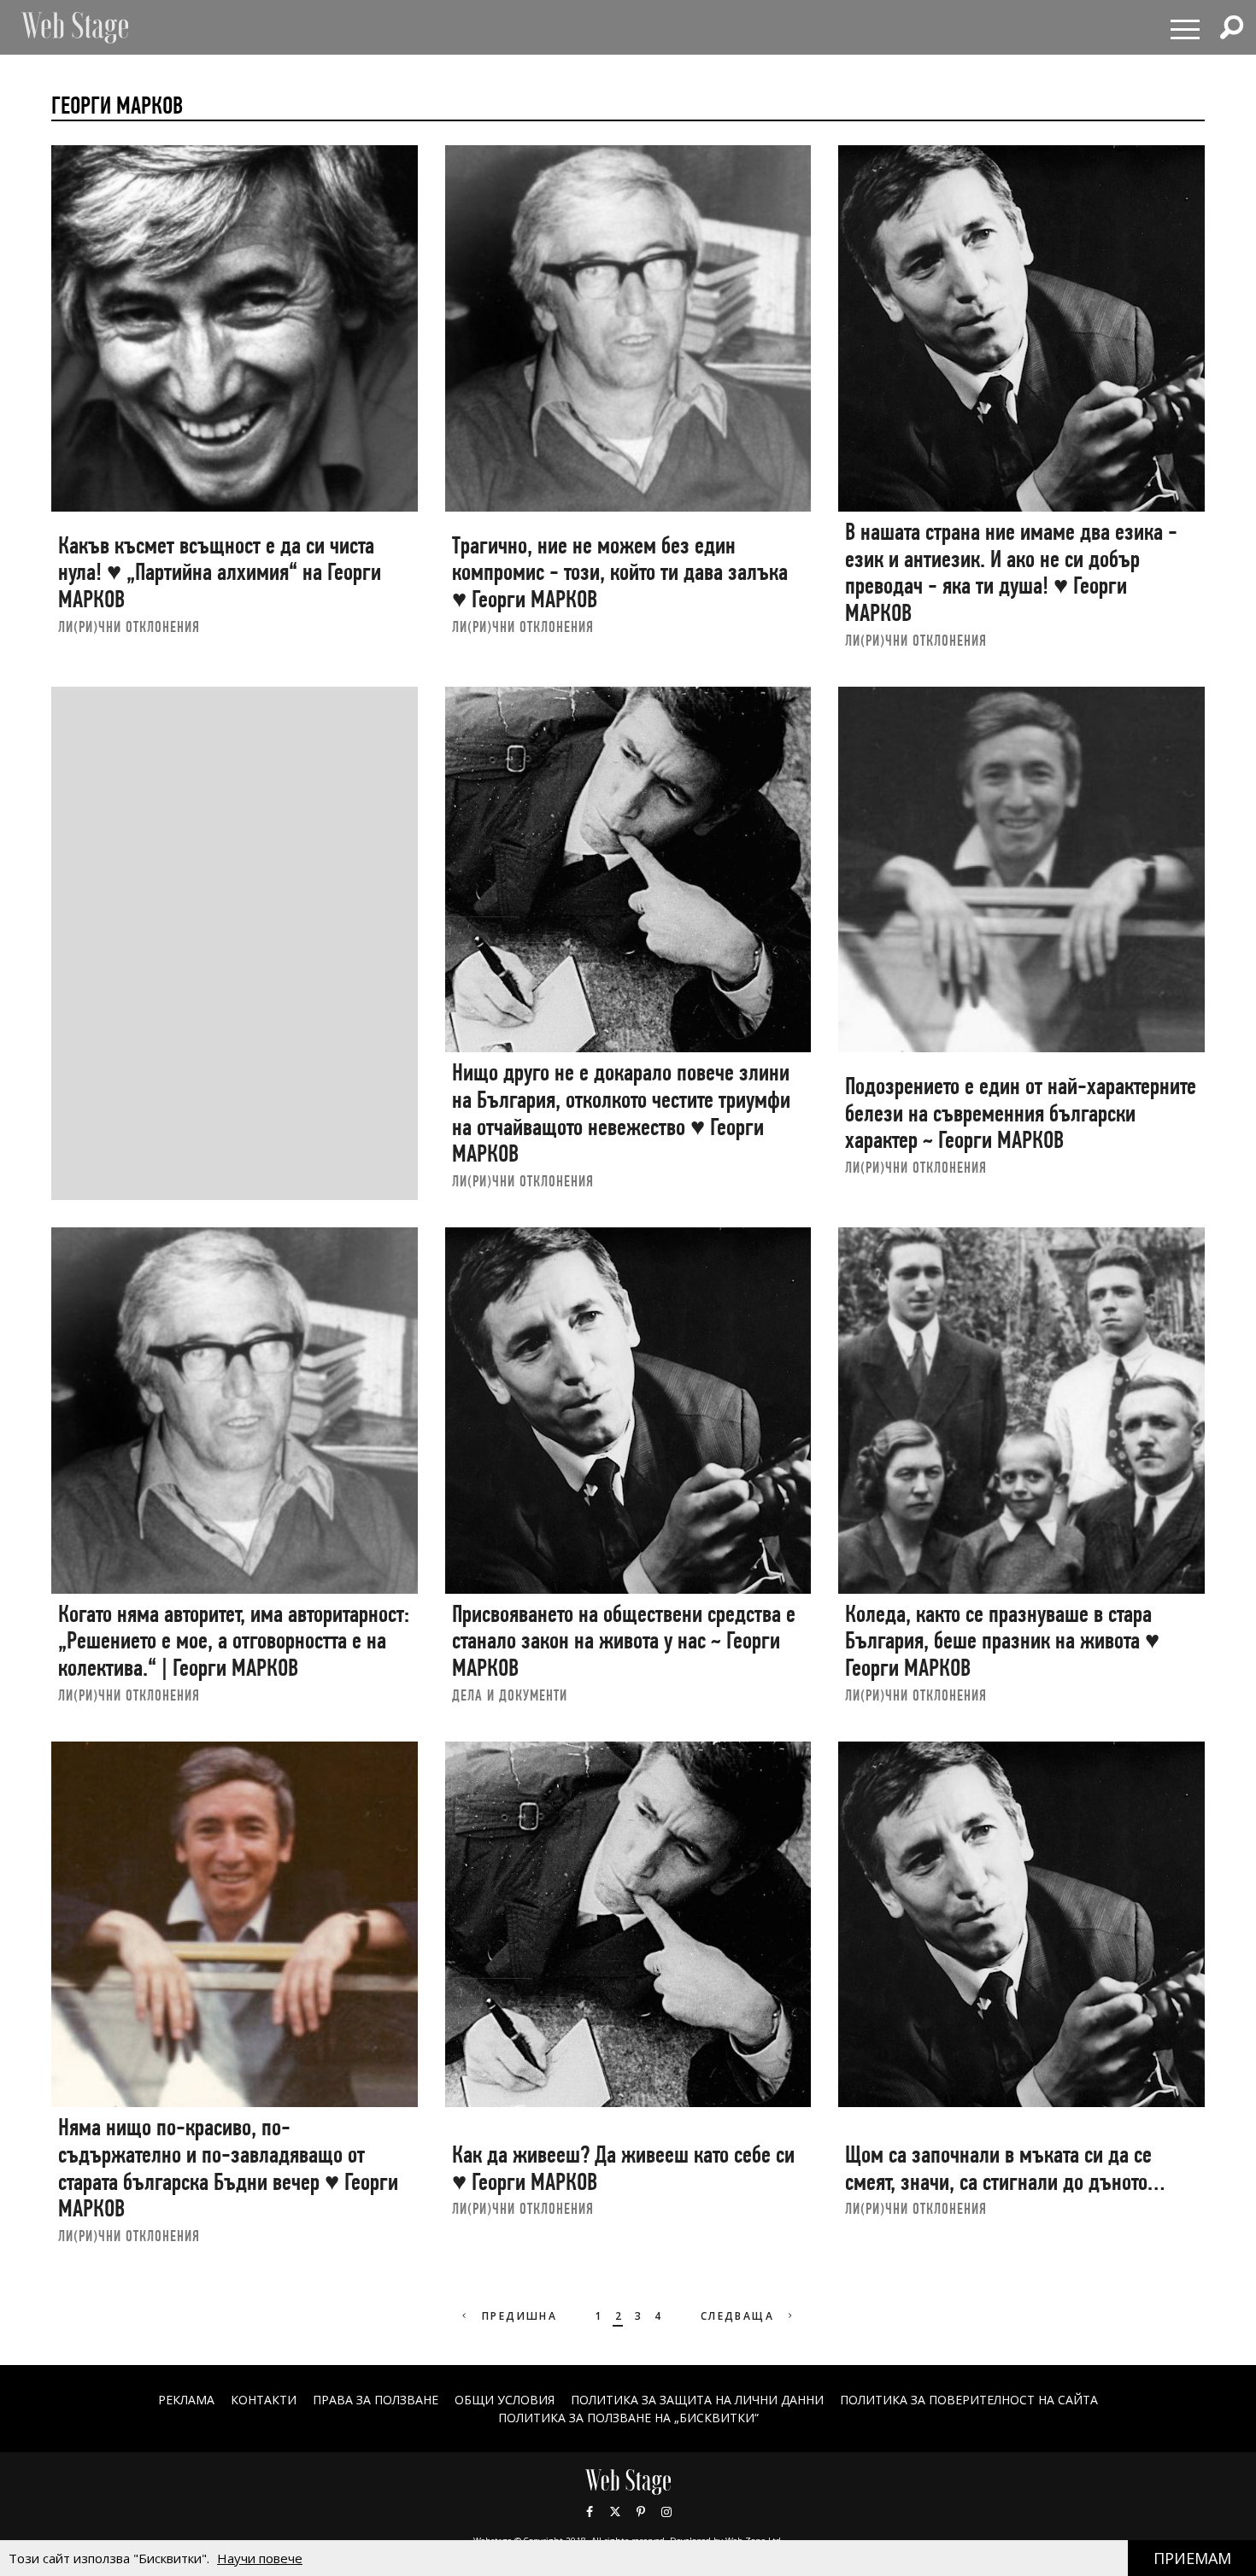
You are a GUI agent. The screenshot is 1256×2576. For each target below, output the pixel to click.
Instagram (666, 2512)
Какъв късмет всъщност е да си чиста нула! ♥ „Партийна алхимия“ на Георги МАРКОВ (220, 572)
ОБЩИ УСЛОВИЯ (505, 2400)
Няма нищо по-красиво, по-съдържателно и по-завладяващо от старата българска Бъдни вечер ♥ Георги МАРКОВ (228, 2168)
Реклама (186, 2400)
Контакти (264, 2400)
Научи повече (260, 2558)
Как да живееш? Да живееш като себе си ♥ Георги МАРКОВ (623, 2168)
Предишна (518, 2316)
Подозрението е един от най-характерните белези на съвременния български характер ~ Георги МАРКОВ (1021, 1113)
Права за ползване (376, 2400)
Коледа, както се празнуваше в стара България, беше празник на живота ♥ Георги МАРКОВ (1002, 1641)
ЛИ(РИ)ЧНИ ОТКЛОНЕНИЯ (129, 626)
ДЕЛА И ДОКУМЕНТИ (510, 1695)
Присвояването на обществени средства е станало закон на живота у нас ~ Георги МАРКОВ (624, 1641)
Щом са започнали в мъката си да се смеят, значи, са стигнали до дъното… (1005, 2168)
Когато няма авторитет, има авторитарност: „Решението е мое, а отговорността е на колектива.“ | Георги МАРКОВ (234, 1641)
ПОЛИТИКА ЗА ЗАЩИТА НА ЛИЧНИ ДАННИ (697, 2400)
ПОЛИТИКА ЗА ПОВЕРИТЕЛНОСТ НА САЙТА (969, 2400)
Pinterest (641, 2512)
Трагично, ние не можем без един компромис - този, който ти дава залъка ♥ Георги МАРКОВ (620, 572)
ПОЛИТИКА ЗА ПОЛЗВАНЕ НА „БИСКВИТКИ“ (628, 2418)
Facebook (590, 2512)
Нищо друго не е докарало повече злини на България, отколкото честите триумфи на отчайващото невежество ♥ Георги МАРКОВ (621, 1113)
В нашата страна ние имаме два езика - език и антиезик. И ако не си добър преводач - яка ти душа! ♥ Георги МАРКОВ (1011, 572)
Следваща (740, 2316)
